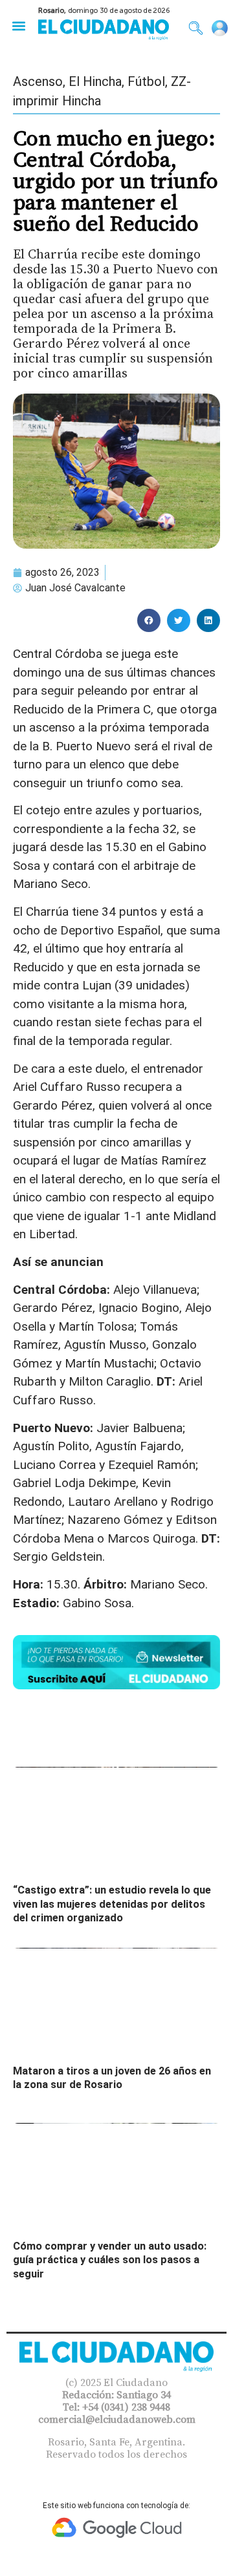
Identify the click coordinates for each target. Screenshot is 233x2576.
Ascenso (38, 81)
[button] (18, 26)
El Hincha (95, 81)
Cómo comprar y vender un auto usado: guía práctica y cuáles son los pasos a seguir (110, 2260)
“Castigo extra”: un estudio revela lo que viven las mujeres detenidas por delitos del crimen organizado (112, 1904)
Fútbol (146, 81)
